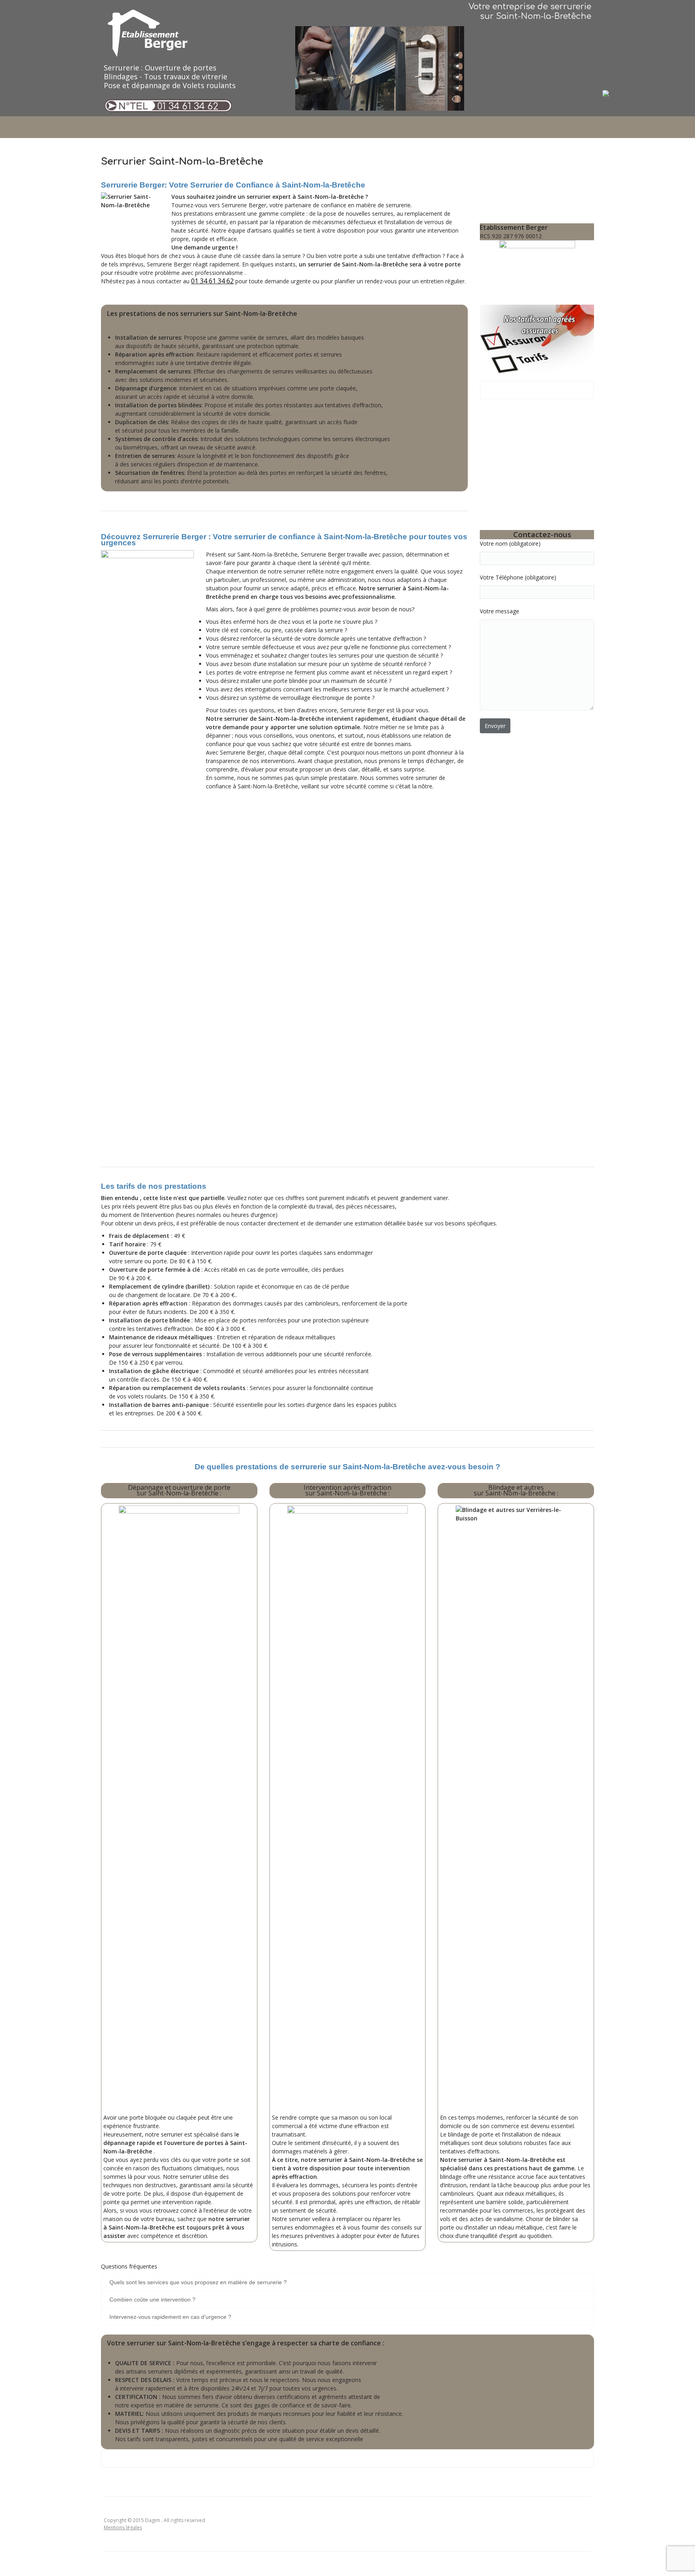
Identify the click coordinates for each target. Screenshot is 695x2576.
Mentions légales (123, 2528)
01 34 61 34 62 (188, 106)
